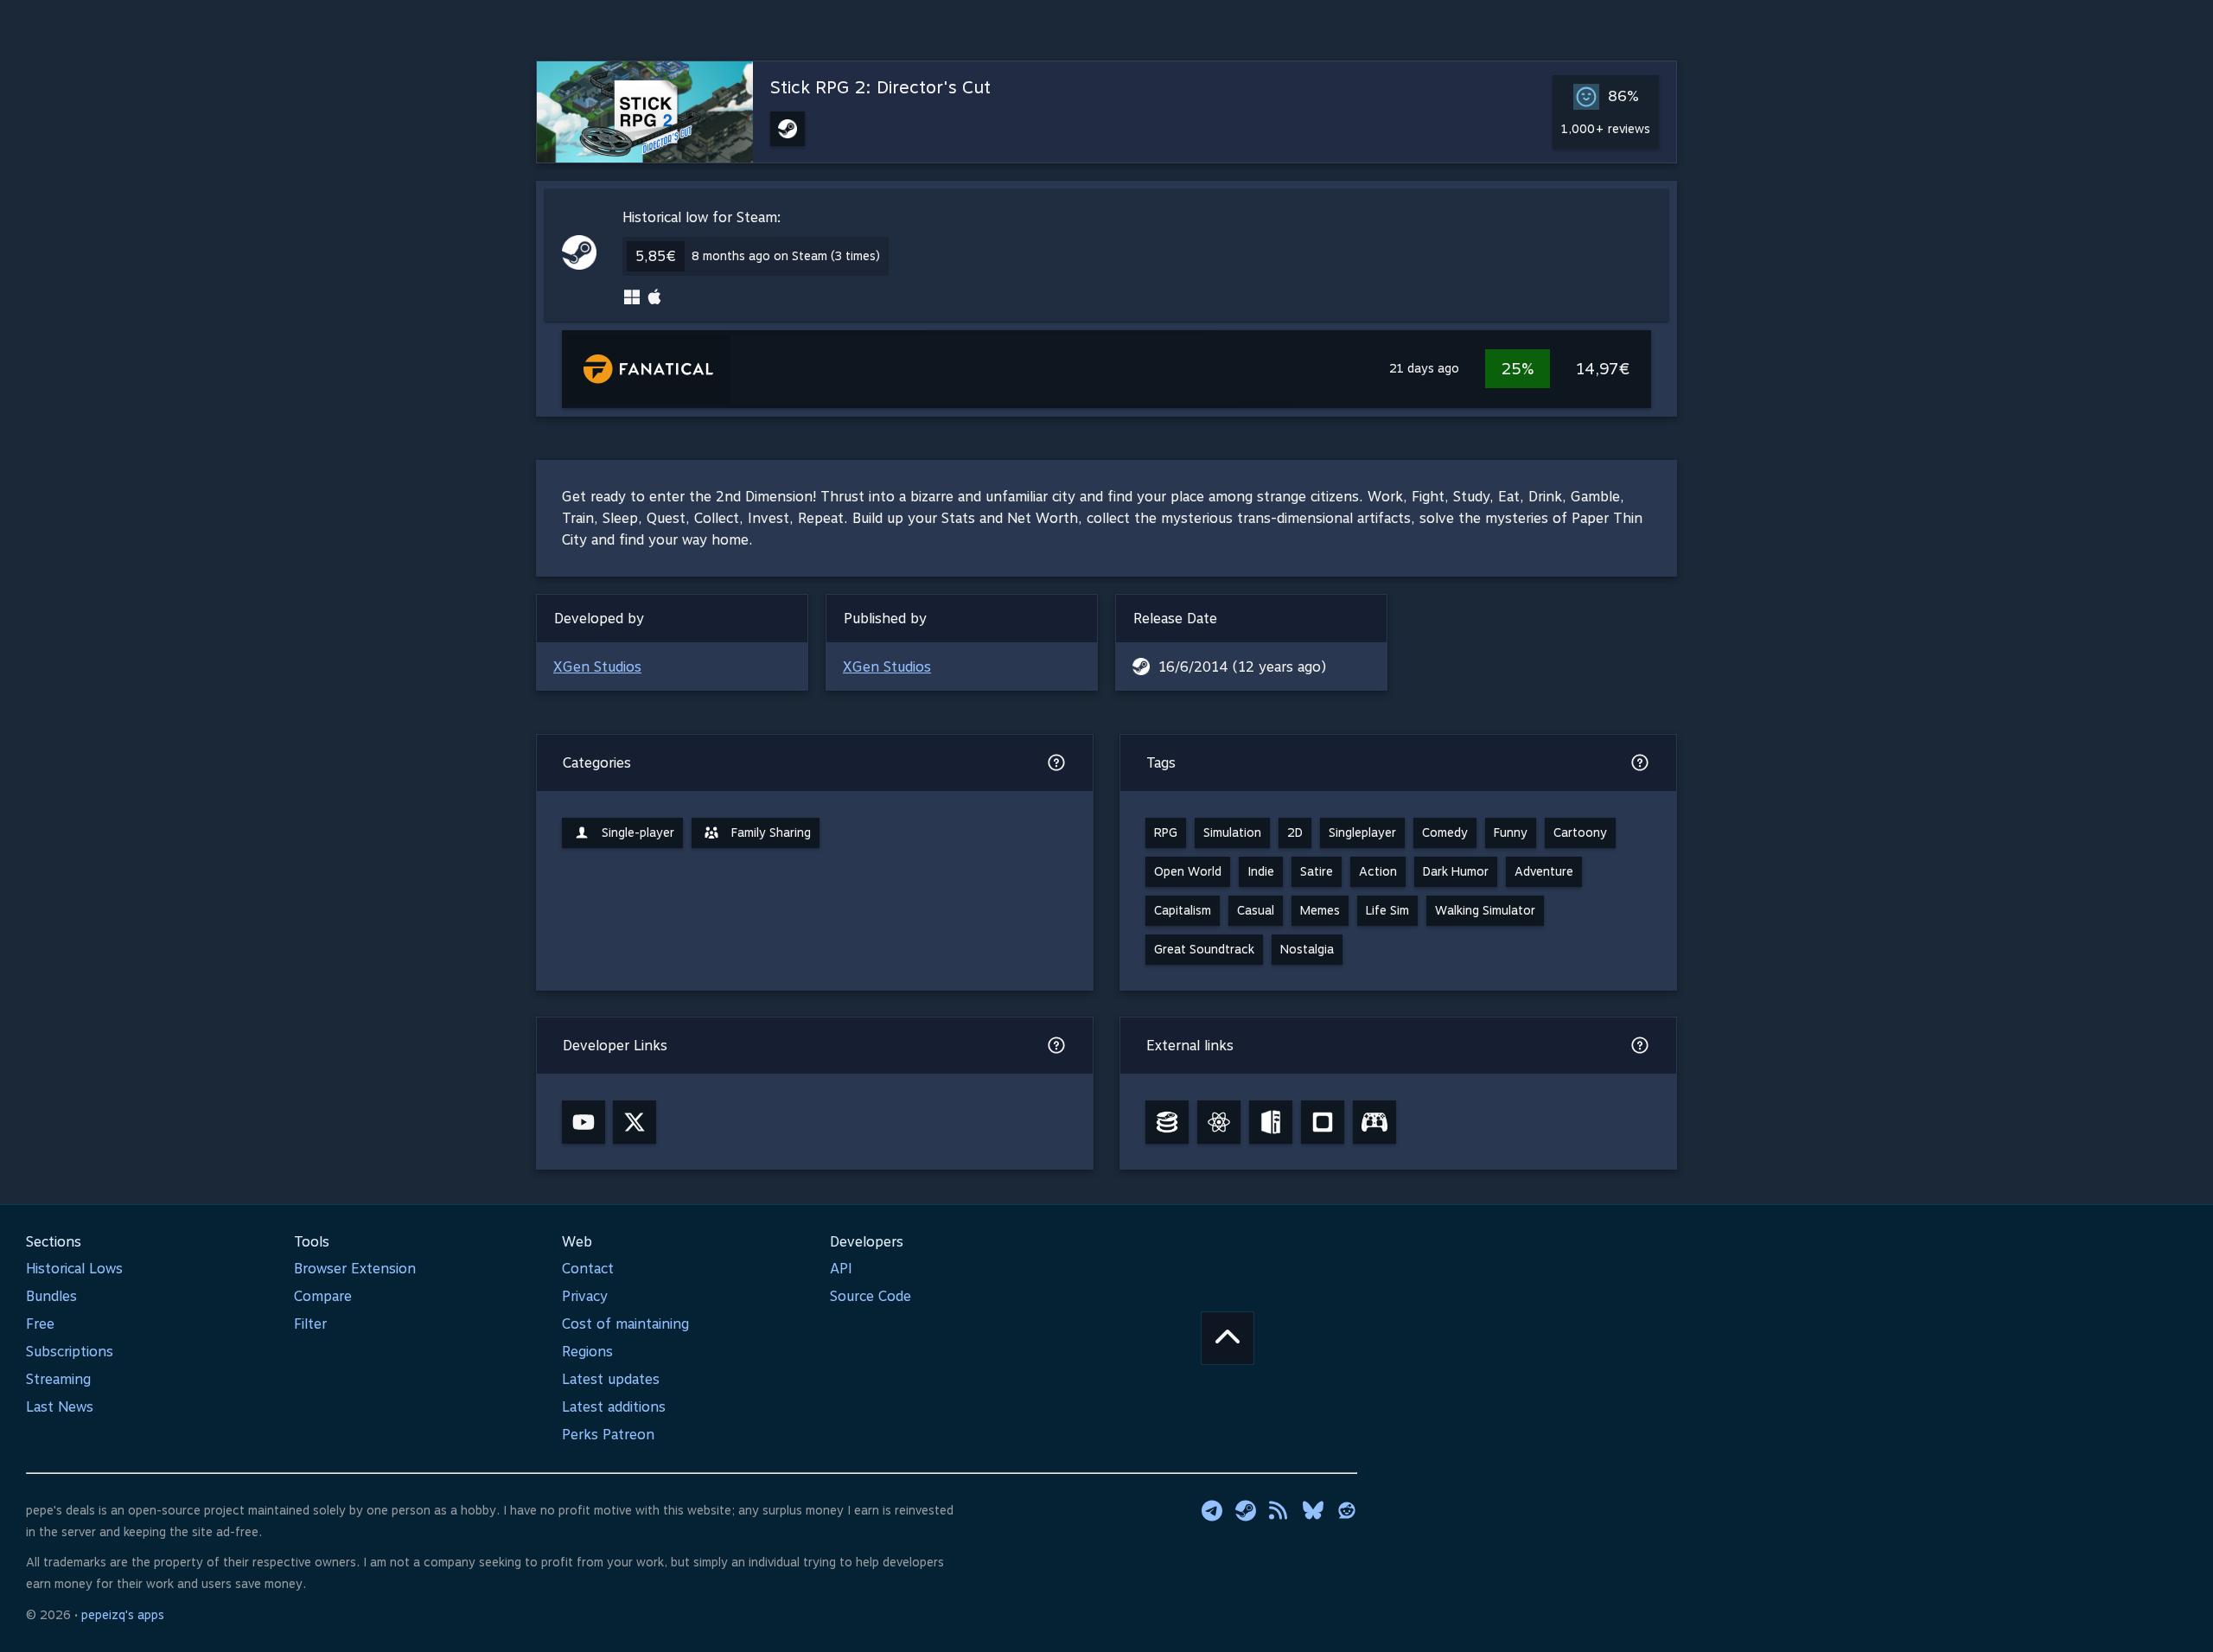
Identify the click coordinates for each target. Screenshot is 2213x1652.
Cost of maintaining (625, 1324)
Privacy (585, 1296)
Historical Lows (74, 1269)
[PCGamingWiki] (1271, 1122)
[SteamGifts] (1323, 1122)
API (841, 1269)
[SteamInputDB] (1374, 1122)
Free (40, 1324)
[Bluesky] (1313, 1510)
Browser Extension (355, 1269)
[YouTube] (584, 1122)
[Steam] (1246, 1510)
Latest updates (611, 1379)
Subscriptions (70, 1352)
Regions (587, 1352)
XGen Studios (597, 667)
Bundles (51, 1296)
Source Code (871, 1296)
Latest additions (614, 1407)
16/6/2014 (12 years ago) (1242, 667)
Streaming (58, 1379)
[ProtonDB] (1219, 1122)
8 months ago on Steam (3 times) (786, 256)
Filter (310, 1324)
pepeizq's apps (123, 1615)
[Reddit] (1347, 1510)
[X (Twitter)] (635, 1122)
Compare (323, 1296)
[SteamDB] (1167, 1122)
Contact (588, 1269)
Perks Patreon (608, 1435)
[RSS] (1279, 1510)
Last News (60, 1407)
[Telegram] (1212, 1510)
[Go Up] (1228, 1338)
